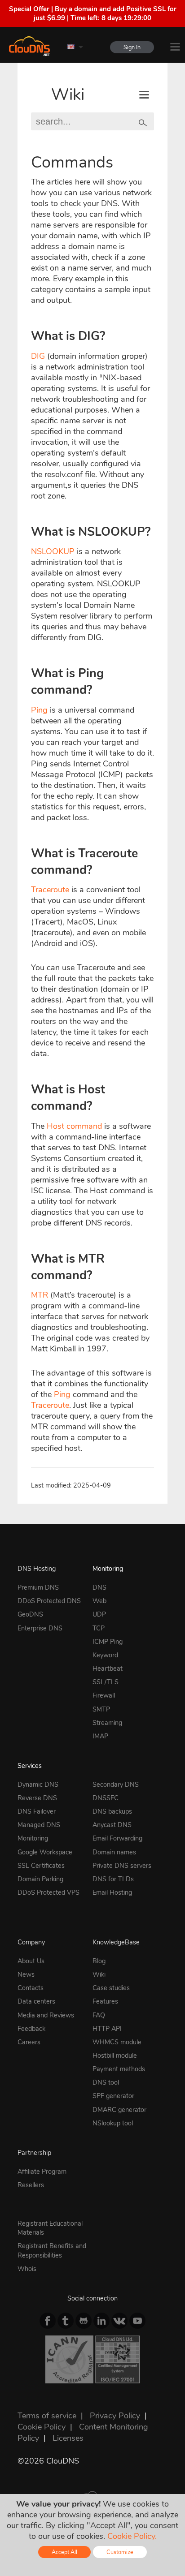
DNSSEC (106, 1798)
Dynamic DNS (38, 1785)
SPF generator (113, 2096)
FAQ (99, 2015)
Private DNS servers (122, 1866)
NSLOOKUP (53, 551)
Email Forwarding (117, 1838)
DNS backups (112, 1811)
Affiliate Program (42, 2172)
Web (99, 1601)
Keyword (105, 1655)
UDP (99, 1614)
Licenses (68, 2438)
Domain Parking (40, 1879)
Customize (120, 2552)
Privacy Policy (115, 2416)
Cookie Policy (42, 2427)
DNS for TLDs (113, 1879)
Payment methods (119, 2069)
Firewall (104, 1695)
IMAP (100, 1736)
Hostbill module (115, 2056)
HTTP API (107, 2029)
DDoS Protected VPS (48, 1892)
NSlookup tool (113, 2123)
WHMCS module (117, 2042)
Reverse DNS (37, 1798)
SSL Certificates (41, 1866)
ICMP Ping (108, 1642)
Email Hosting (112, 1892)
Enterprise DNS (40, 1628)
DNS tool (106, 2082)
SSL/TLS (106, 1682)
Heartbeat (108, 1669)
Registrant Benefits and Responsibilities (52, 2250)
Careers (29, 2042)
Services (30, 1766)
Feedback (31, 2029)
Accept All (64, 2552)
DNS (99, 1587)
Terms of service (47, 2416)
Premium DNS (38, 1587)
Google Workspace (45, 1852)
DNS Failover (37, 1811)
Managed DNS (39, 1825)
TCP (99, 1628)
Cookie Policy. (132, 2536)
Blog (99, 1961)
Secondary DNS (116, 1785)
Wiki (68, 95)
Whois (27, 2269)
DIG (38, 356)
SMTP (101, 1709)
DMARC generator (119, 2110)
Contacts (31, 1988)
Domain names (114, 1852)
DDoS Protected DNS (49, 1601)
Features (105, 2001)
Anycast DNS (112, 1825)
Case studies (111, 1988)
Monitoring (108, 1569)
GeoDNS (30, 1614)
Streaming (107, 1723)
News (26, 1974)
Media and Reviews (46, 2015)
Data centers (36, 2001)
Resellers (31, 2185)
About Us (31, 1961)
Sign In (132, 47)
